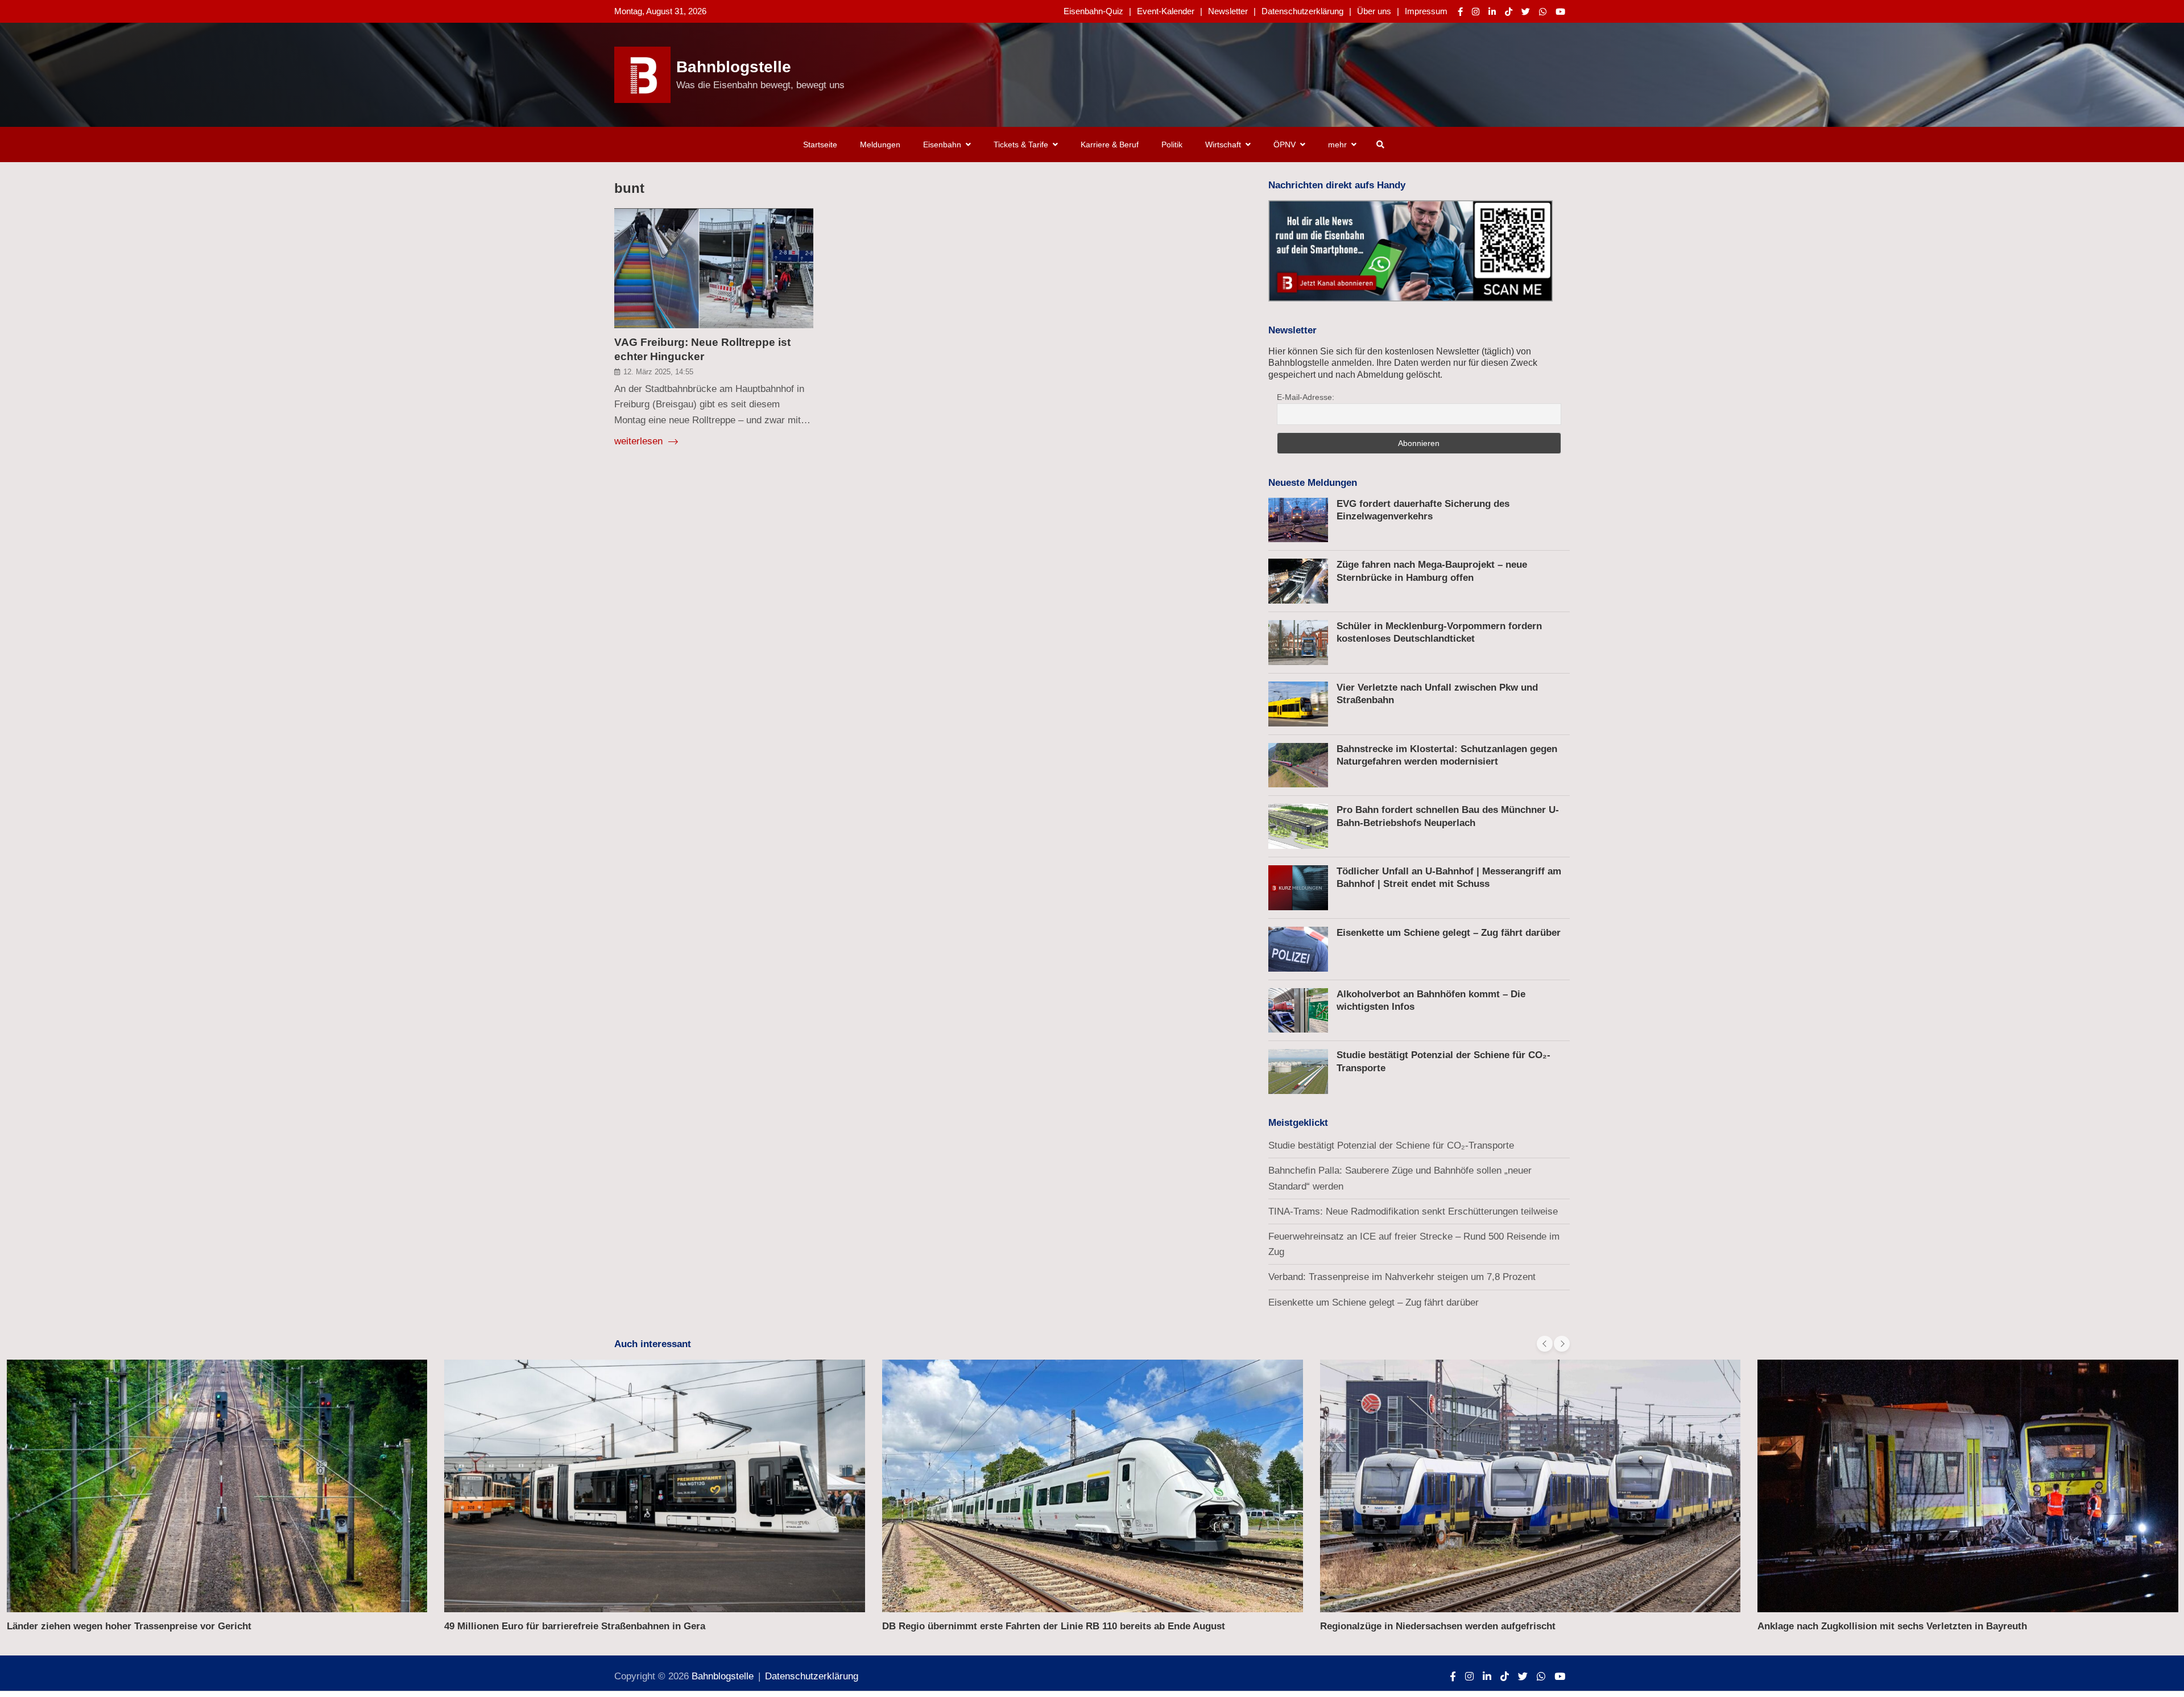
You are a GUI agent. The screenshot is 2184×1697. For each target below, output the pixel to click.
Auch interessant (653, 1344)
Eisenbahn (942, 144)
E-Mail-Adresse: (1306, 397)
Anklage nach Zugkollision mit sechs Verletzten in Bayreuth (1892, 1626)
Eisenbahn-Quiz (1093, 11)
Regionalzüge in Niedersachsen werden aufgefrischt (1438, 1626)
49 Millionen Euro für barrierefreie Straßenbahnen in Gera (575, 1626)
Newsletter (1228, 11)
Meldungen (880, 144)
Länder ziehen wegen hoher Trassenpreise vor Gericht (129, 1626)
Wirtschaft (1223, 144)
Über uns (1374, 11)
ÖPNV (1285, 144)
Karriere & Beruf (1110, 144)
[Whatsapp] (1543, 12)
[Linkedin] (1492, 12)
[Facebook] (1460, 12)
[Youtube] (1560, 12)
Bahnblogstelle (734, 67)
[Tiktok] (1509, 12)
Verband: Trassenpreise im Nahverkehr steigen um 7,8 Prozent (1402, 1277)
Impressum (1426, 11)
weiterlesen (640, 441)
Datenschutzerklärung (1302, 11)
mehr (1337, 144)
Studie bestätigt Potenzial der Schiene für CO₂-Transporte (1391, 1145)
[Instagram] (1476, 12)
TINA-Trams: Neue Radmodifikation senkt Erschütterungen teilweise (1413, 1211)
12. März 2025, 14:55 (658, 372)
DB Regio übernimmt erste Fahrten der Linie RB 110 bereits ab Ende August (1054, 1626)
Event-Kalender (1166, 11)
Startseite (820, 144)
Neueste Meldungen (1313, 483)
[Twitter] (1526, 12)
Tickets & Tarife (1021, 144)
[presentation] (1545, 1344)
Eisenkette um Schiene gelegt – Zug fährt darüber (1449, 933)
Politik (1172, 144)
